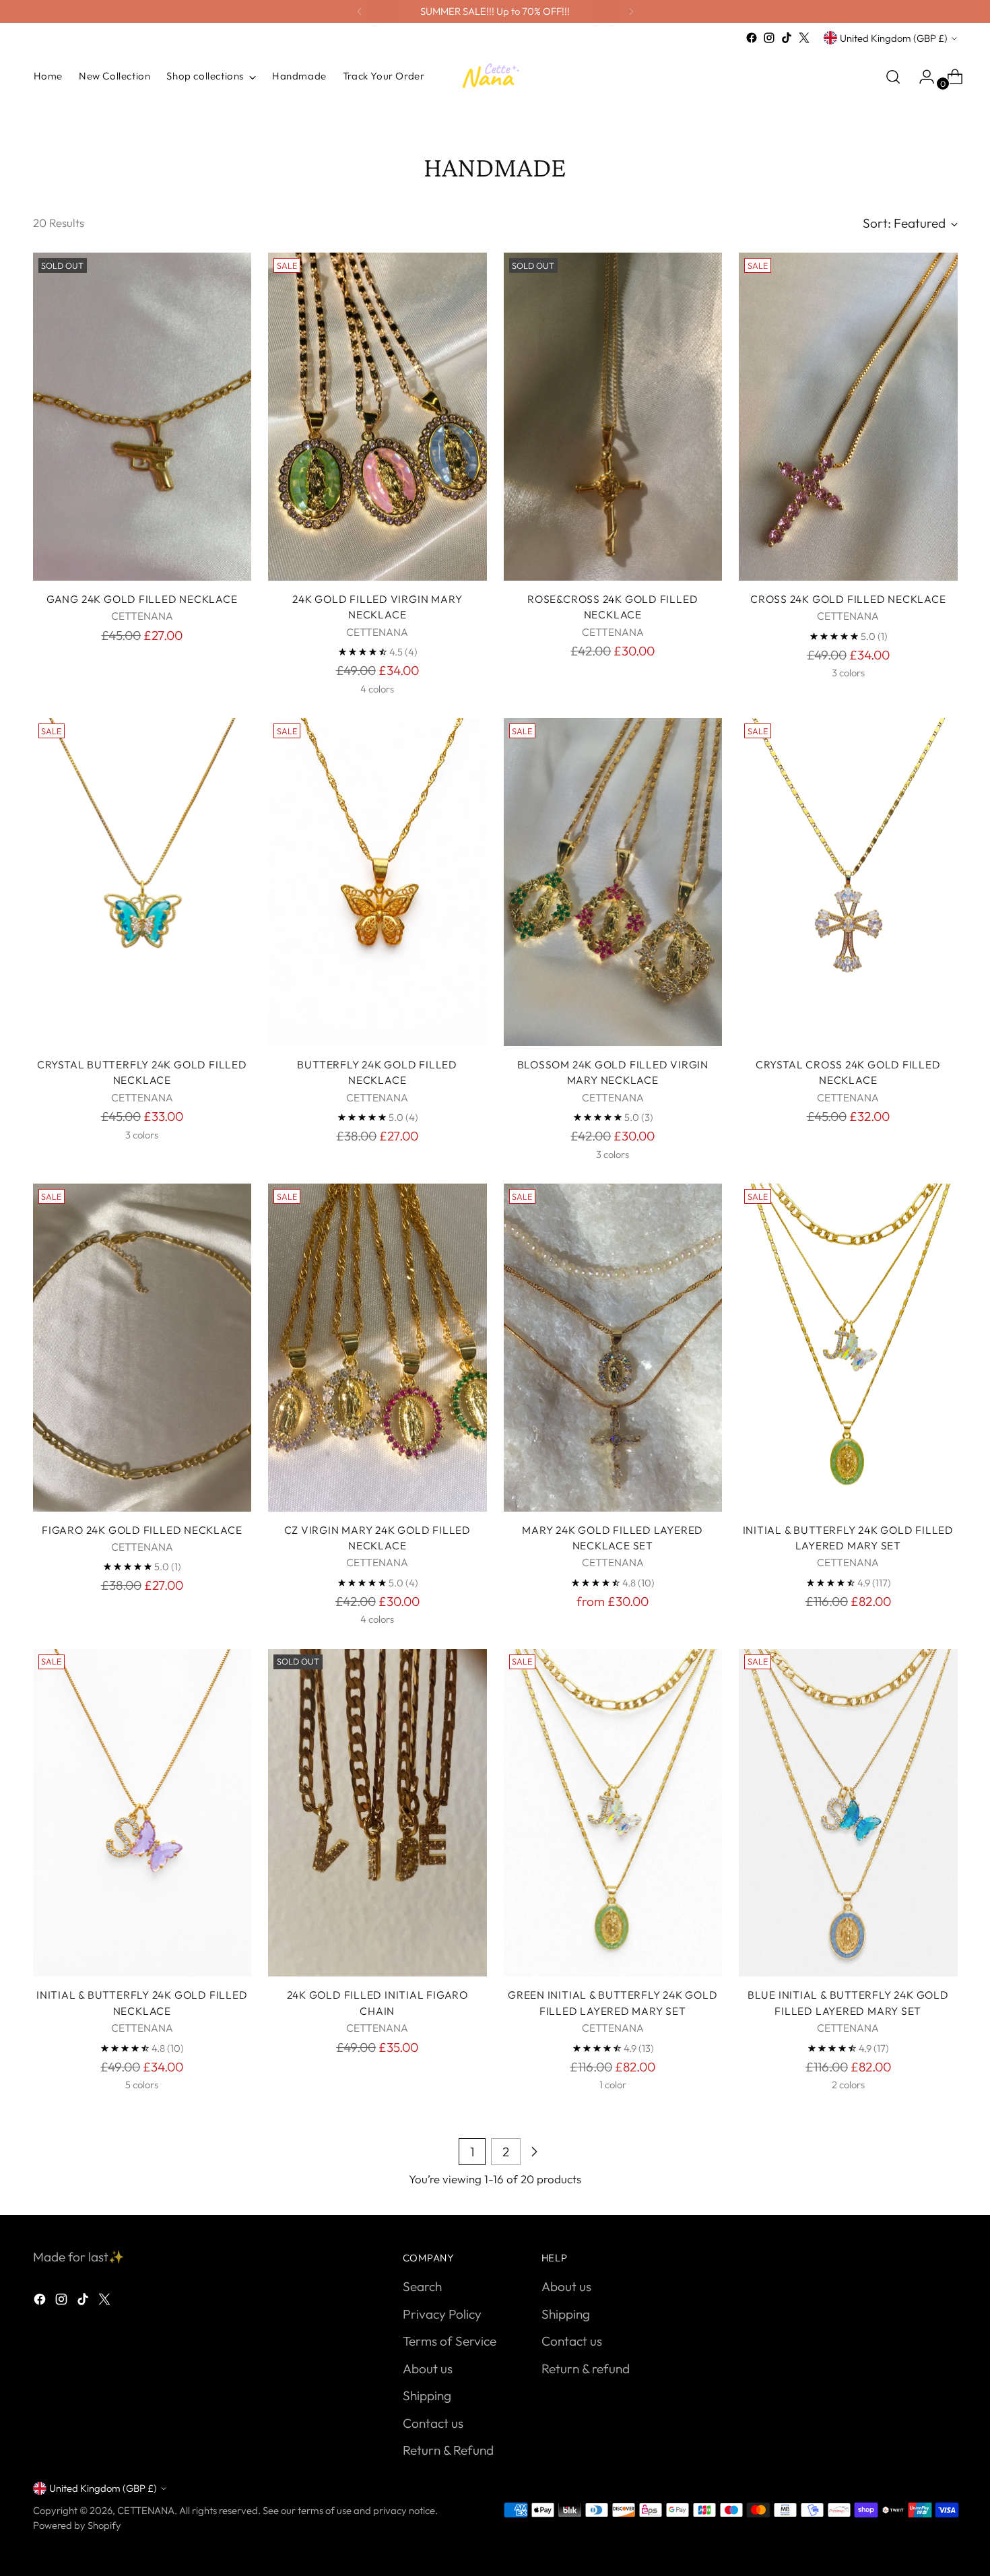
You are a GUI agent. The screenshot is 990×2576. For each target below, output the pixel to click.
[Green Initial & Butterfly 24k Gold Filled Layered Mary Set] (613, 1813)
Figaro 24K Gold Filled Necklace (142, 1530)
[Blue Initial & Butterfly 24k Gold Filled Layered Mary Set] (848, 1813)
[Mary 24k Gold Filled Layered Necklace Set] (613, 1348)
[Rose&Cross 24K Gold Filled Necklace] (613, 417)
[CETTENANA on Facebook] (752, 38)
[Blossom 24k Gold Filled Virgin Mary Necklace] (613, 882)
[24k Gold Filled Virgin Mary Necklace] (377, 417)
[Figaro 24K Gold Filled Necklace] (142, 1348)
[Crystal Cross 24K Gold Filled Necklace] (848, 882)
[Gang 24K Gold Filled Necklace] (142, 417)
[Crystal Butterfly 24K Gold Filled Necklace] (142, 882)
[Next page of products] (534, 2152)
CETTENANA (146, 2510)
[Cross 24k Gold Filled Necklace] (848, 417)
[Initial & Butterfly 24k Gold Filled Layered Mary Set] (848, 1348)
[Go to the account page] (921, 77)
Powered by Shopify (77, 2525)
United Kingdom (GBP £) (894, 38)
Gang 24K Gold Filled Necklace (142, 599)
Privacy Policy (442, 2314)
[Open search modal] (893, 77)
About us (428, 2369)
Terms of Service (450, 2341)
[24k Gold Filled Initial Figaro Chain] (377, 1813)
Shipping (427, 2395)
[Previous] (360, 11)
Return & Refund (448, 2450)
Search (422, 2286)
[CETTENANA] (495, 76)
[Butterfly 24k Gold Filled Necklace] (377, 882)
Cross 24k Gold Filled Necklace (848, 599)
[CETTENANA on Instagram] (769, 38)
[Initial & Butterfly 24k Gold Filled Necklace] (142, 1813)
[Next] (631, 11)
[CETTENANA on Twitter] (804, 38)
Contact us (433, 2423)
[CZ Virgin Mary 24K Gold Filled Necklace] (377, 1348)
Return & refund (586, 2369)
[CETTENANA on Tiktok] (787, 38)
